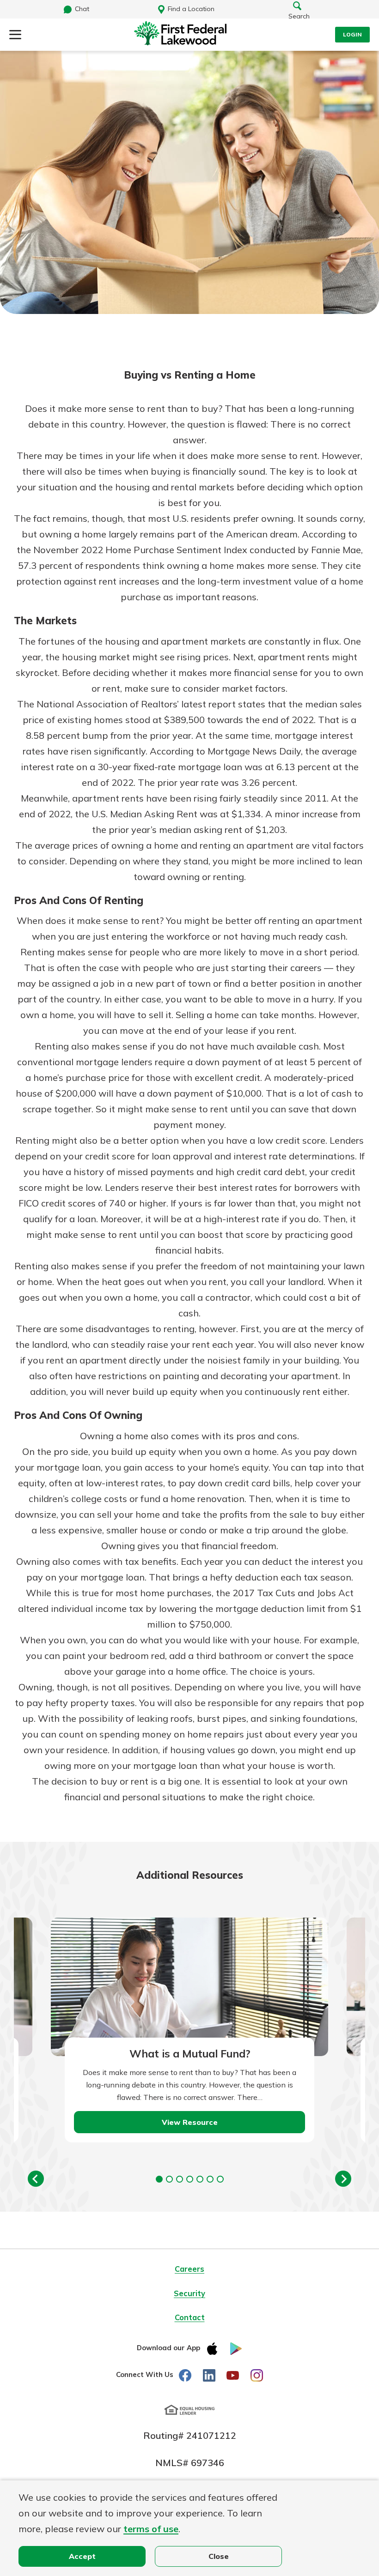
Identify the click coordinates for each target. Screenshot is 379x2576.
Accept (82, 2556)
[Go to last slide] (36, 2179)
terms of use (151, 2529)
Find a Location (191, 9)
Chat (82, 9)
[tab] (159, 2179)
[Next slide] (343, 2179)
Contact (190, 2317)
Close (219, 2556)
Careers (189, 2269)
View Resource (190, 2122)
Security (189, 2293)
